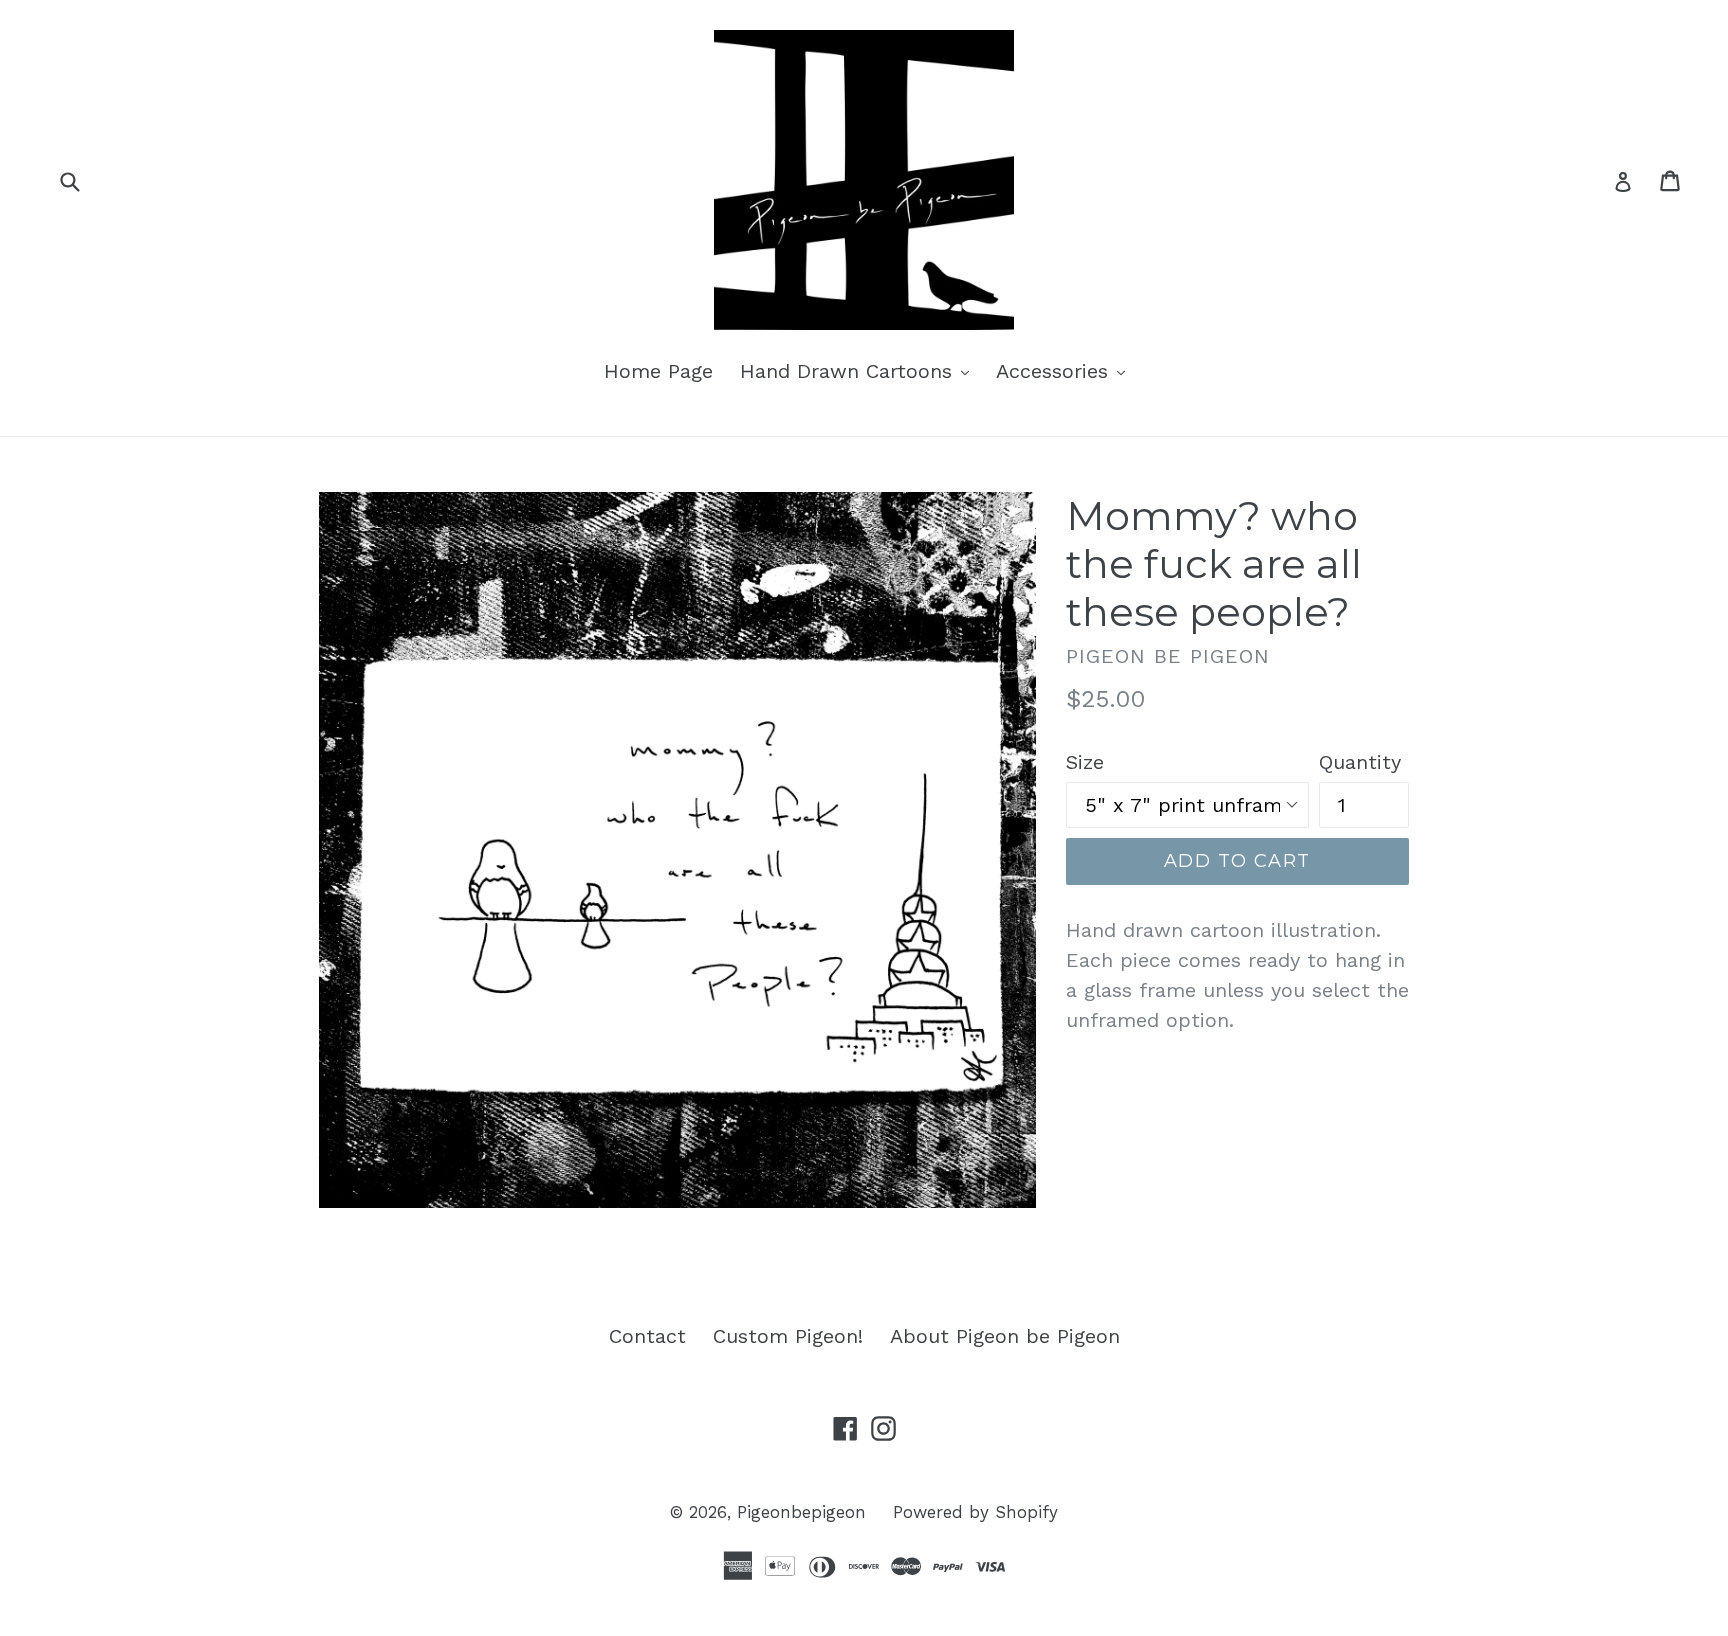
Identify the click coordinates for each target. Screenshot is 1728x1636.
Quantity (1360, 762)
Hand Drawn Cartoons (859, 370)
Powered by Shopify (975, 1512)
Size (1085, 762)
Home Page (658, 371)
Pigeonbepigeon (801, 1512)
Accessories (1065, 370)
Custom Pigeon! (788, 1336)
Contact (647, 1336)
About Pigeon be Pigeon (1005, 1336)
